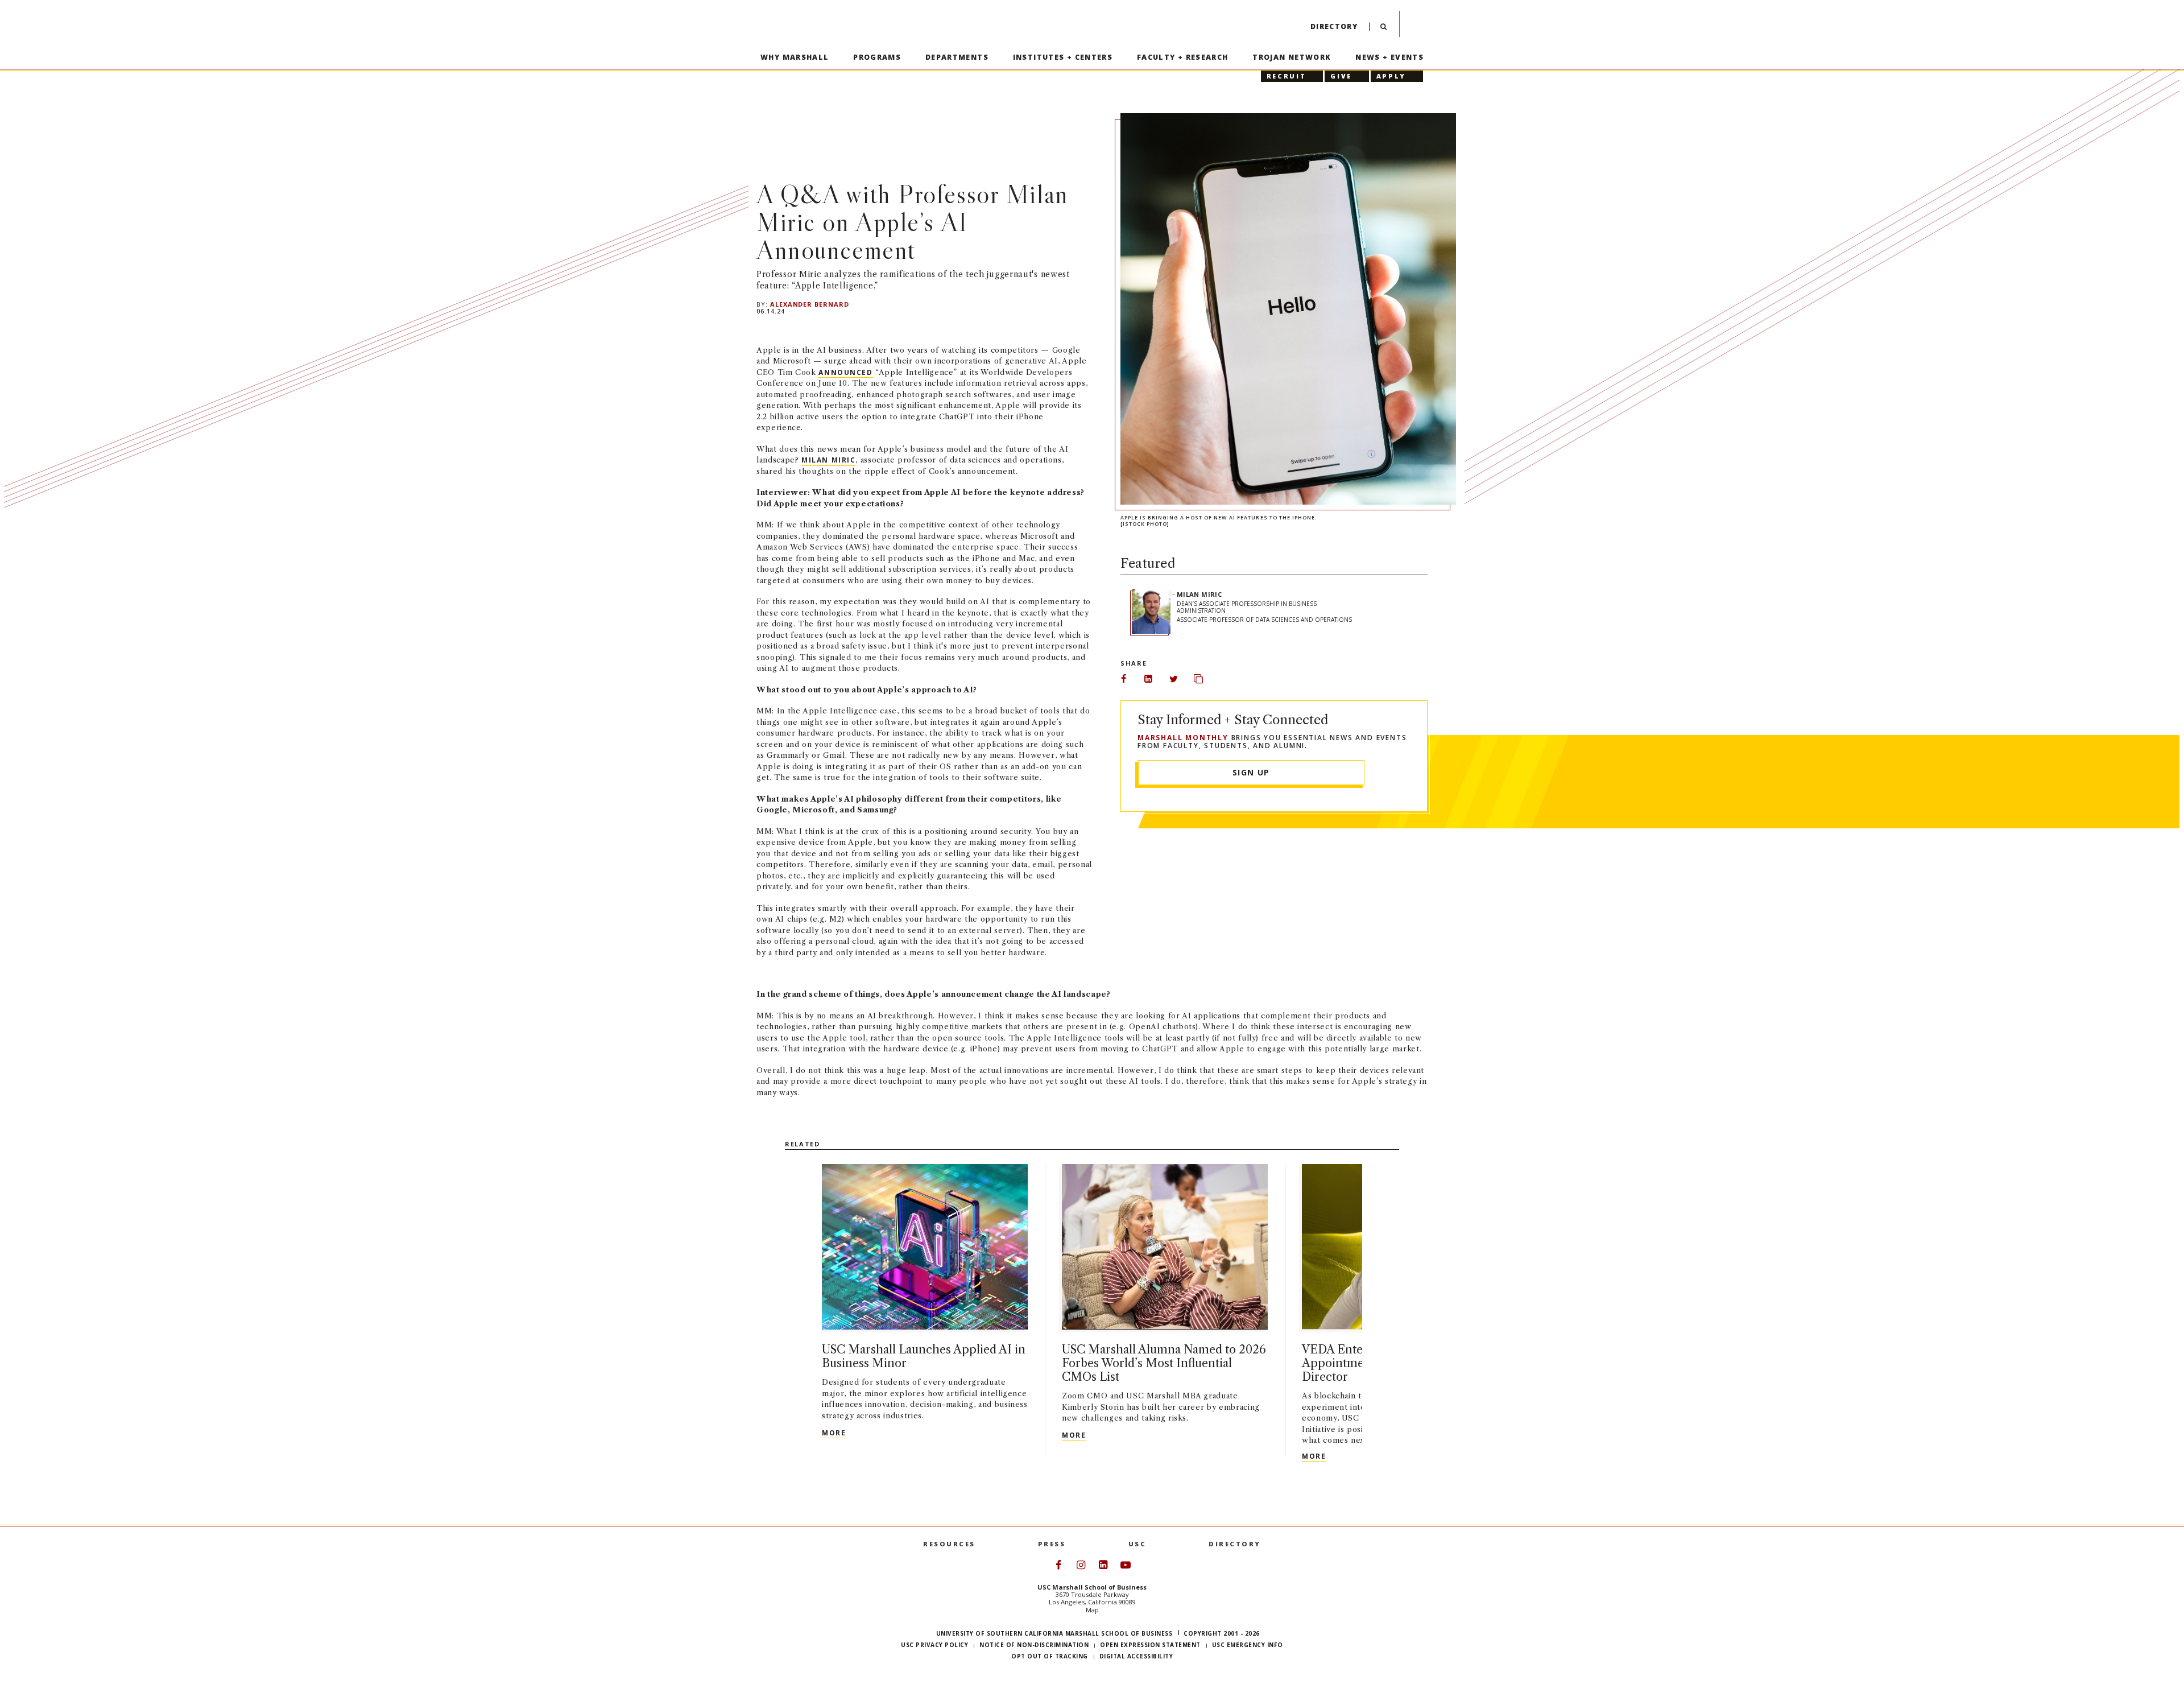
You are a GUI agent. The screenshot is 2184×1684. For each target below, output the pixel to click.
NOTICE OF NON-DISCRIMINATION (1034, 1645)
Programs (877, 57)
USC (1137, 1544)
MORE (834, 1433)
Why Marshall (795, 57)
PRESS (1052, 1544)
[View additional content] (1386, 1340)
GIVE (1341, 76)
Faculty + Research (1183, 57)
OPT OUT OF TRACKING (1050, 1656)
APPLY (1391, 76)
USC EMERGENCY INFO (1248, 1645)
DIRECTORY (1235, 1544)
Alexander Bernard (810, 304)
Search (1383, 29)
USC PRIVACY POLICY (934, 1645)
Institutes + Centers (1063, 57)
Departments (957, 57)
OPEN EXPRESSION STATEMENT (1150, 1645)
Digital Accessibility (1136, 1656)
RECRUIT (1286, 76)
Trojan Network (1292, 57)
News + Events (1389, 57)
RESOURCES (949, 1544)
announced (845, 372)
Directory (1334, 26)
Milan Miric (828, 460)
